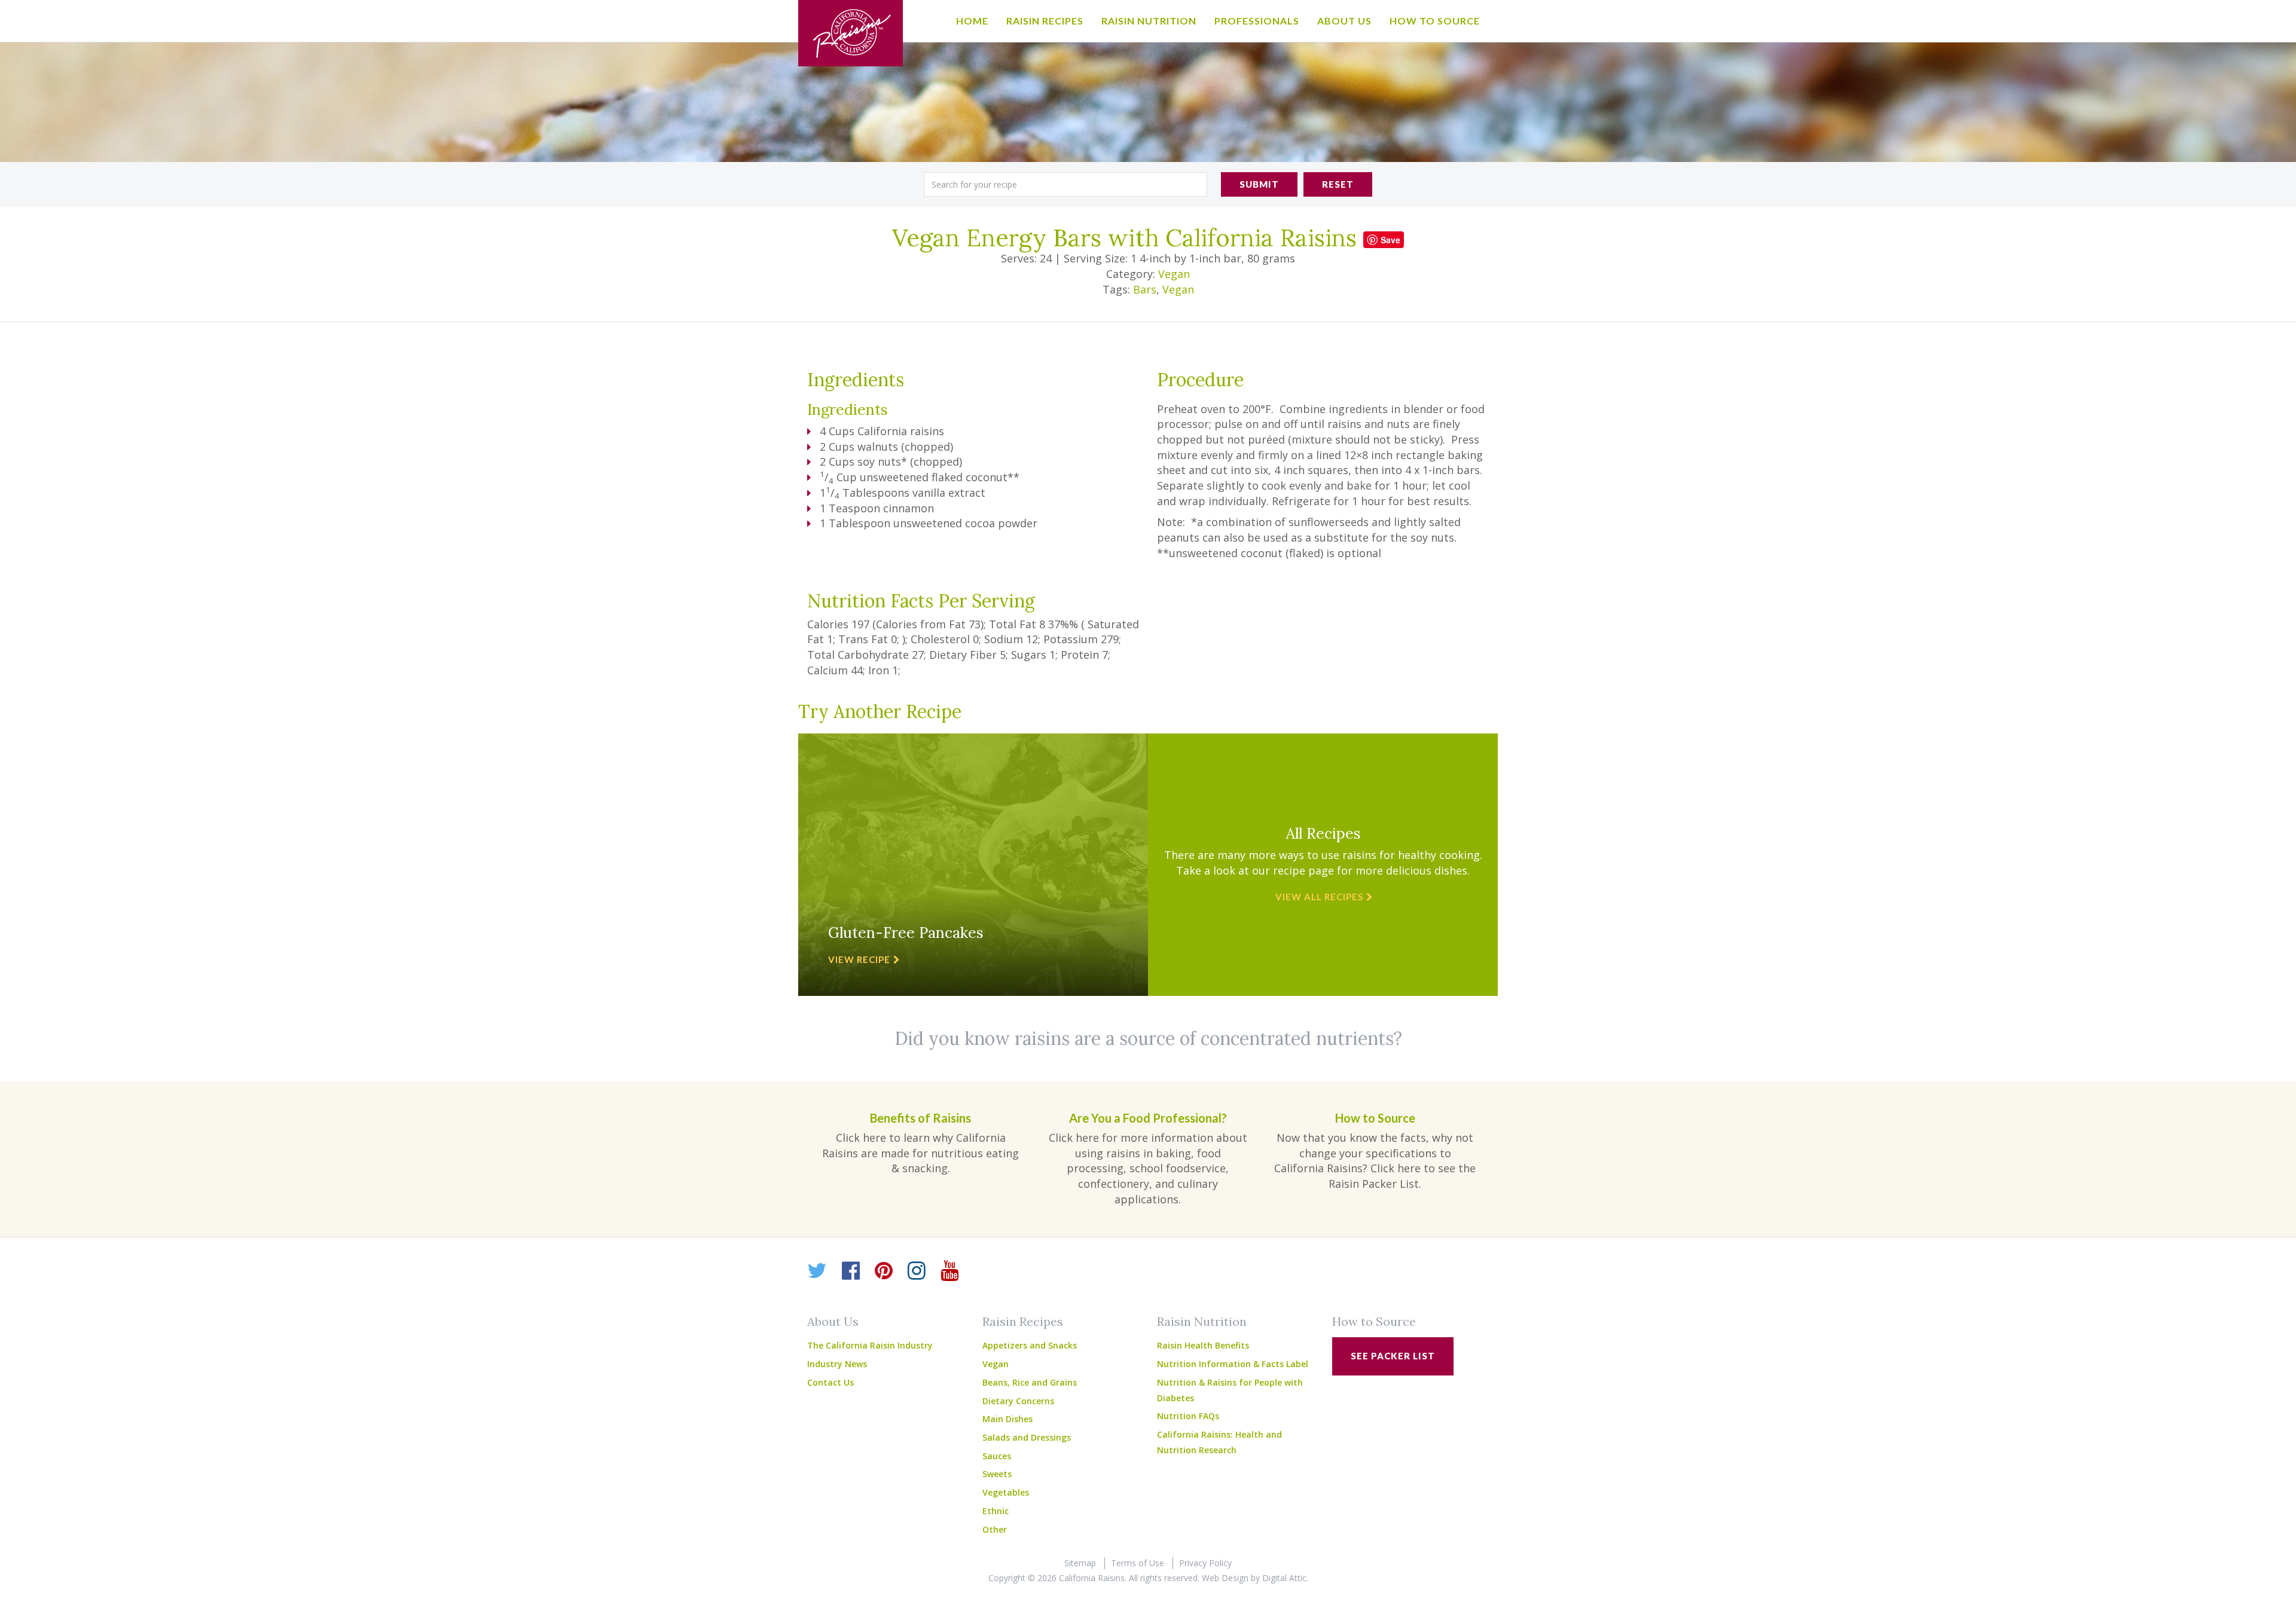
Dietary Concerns (1018, 1401)
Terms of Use (1138, 1563)
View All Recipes (1319, 897)
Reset (1338, 184)
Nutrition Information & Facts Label (1233, 1364)
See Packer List (1393, 1356)
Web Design (1225, 1578)
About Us (1344, 21)
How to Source (1435, 21)
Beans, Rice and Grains (1030, 1382)
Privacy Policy (1205, 1563)
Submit (1259, 184)
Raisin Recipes (1045, 21)
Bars (1145, 289)
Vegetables (1006, 1492)
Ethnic (996, 1511)
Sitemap (1080, 1563)
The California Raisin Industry (870, 1345)
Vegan (1174, 274)
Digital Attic (1284, 1578)
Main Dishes (1007, 1419)
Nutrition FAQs (1188, 1416)
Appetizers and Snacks (1030, 1345)
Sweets (997, 1474)
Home (972, 21)
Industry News (837, 1364)
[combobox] (1065, 184)
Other (995, 1529)
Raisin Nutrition (1149, 21)
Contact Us (831, 1382)
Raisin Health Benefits (1203, 1345)
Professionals (1257, 21)
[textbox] (1065, 184)
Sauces (997, 1456)
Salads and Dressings (1027, 1437)
